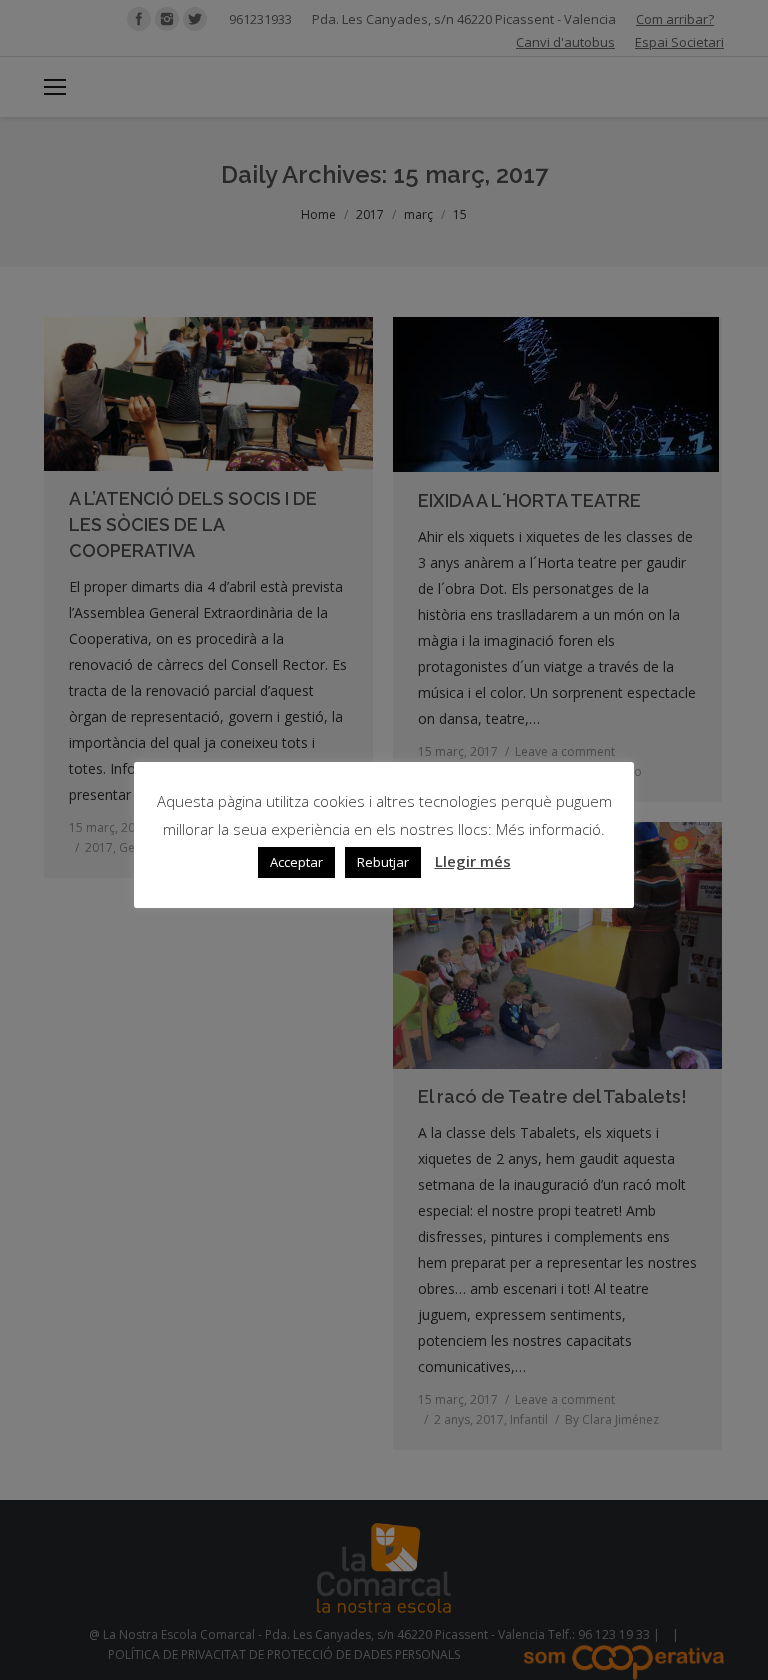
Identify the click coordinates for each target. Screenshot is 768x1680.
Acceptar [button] (296, 862)
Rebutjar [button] (383, 862)
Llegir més (473, 861)
